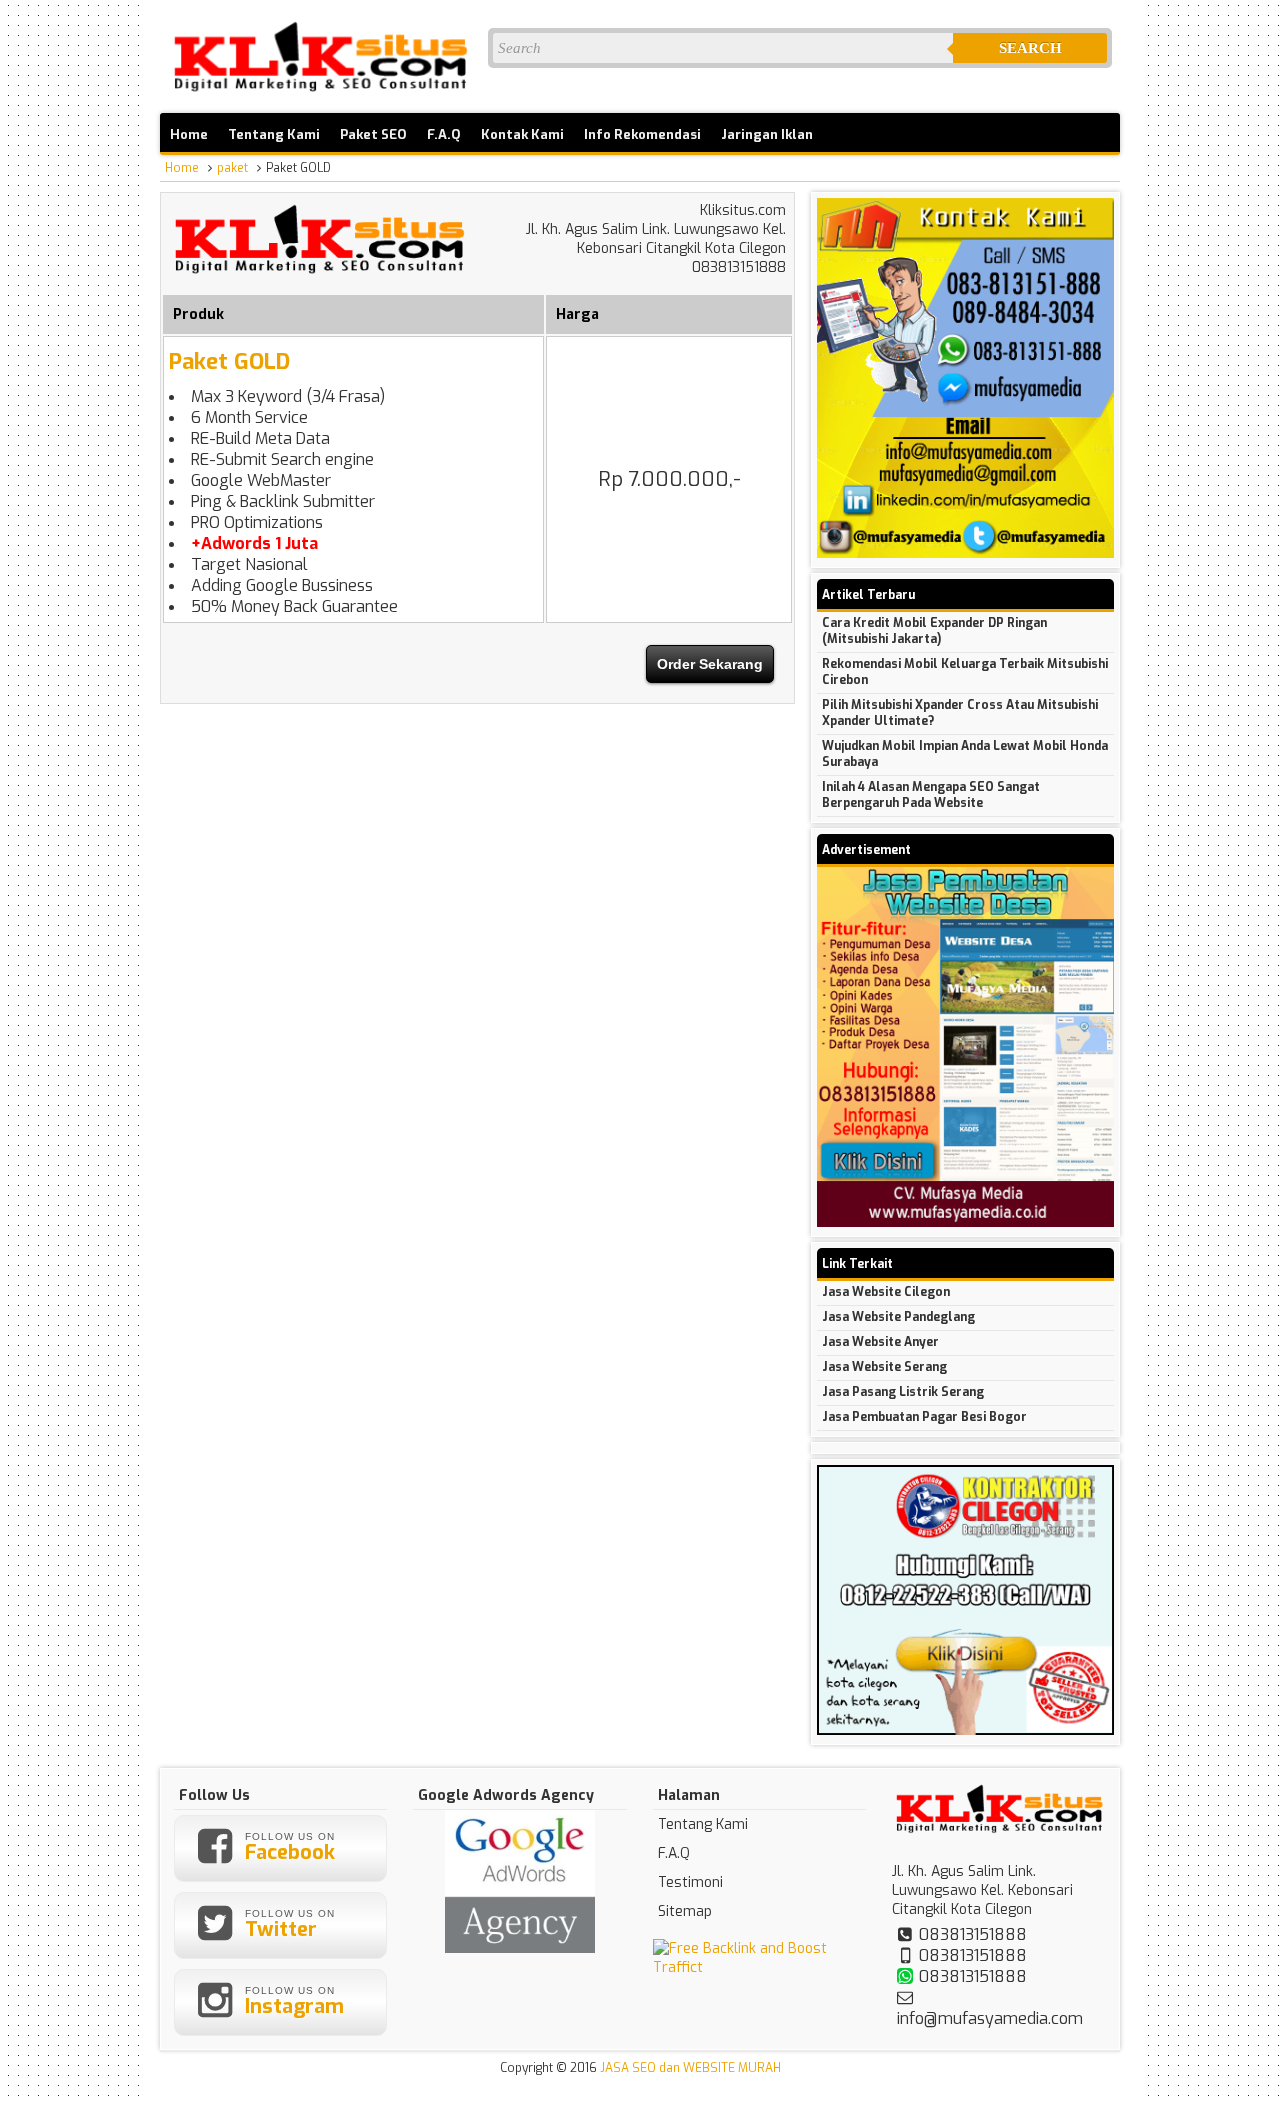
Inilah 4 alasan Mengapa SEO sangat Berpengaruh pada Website (931, 795)
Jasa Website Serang (884, 1367)
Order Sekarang (710, 664)
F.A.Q (444, 134)
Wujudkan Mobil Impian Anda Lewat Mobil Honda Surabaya (965, 754)
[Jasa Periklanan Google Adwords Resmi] (520, 1948)
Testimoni (690, 1882)
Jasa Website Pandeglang (898, 1317)
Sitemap (685, 1911)
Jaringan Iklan (767, 134)
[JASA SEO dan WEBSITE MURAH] (320, 92)
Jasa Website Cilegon (886, 1292)
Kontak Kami (522, 134)
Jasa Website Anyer (880, 1342)
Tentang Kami (274, 134)
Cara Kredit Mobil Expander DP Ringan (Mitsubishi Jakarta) (934, 631)
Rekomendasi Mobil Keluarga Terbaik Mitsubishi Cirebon (965, 672)
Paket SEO (373, 134)
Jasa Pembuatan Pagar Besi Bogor (924, 1417)
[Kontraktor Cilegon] (965, 1731)
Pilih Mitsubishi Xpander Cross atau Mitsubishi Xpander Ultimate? (960, 713)
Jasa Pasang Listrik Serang (903, 1392)
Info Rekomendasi (642, 134)
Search (1030, 48)
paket (232, 168)
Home (189, 134)
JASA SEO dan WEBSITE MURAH (690, 2068)
